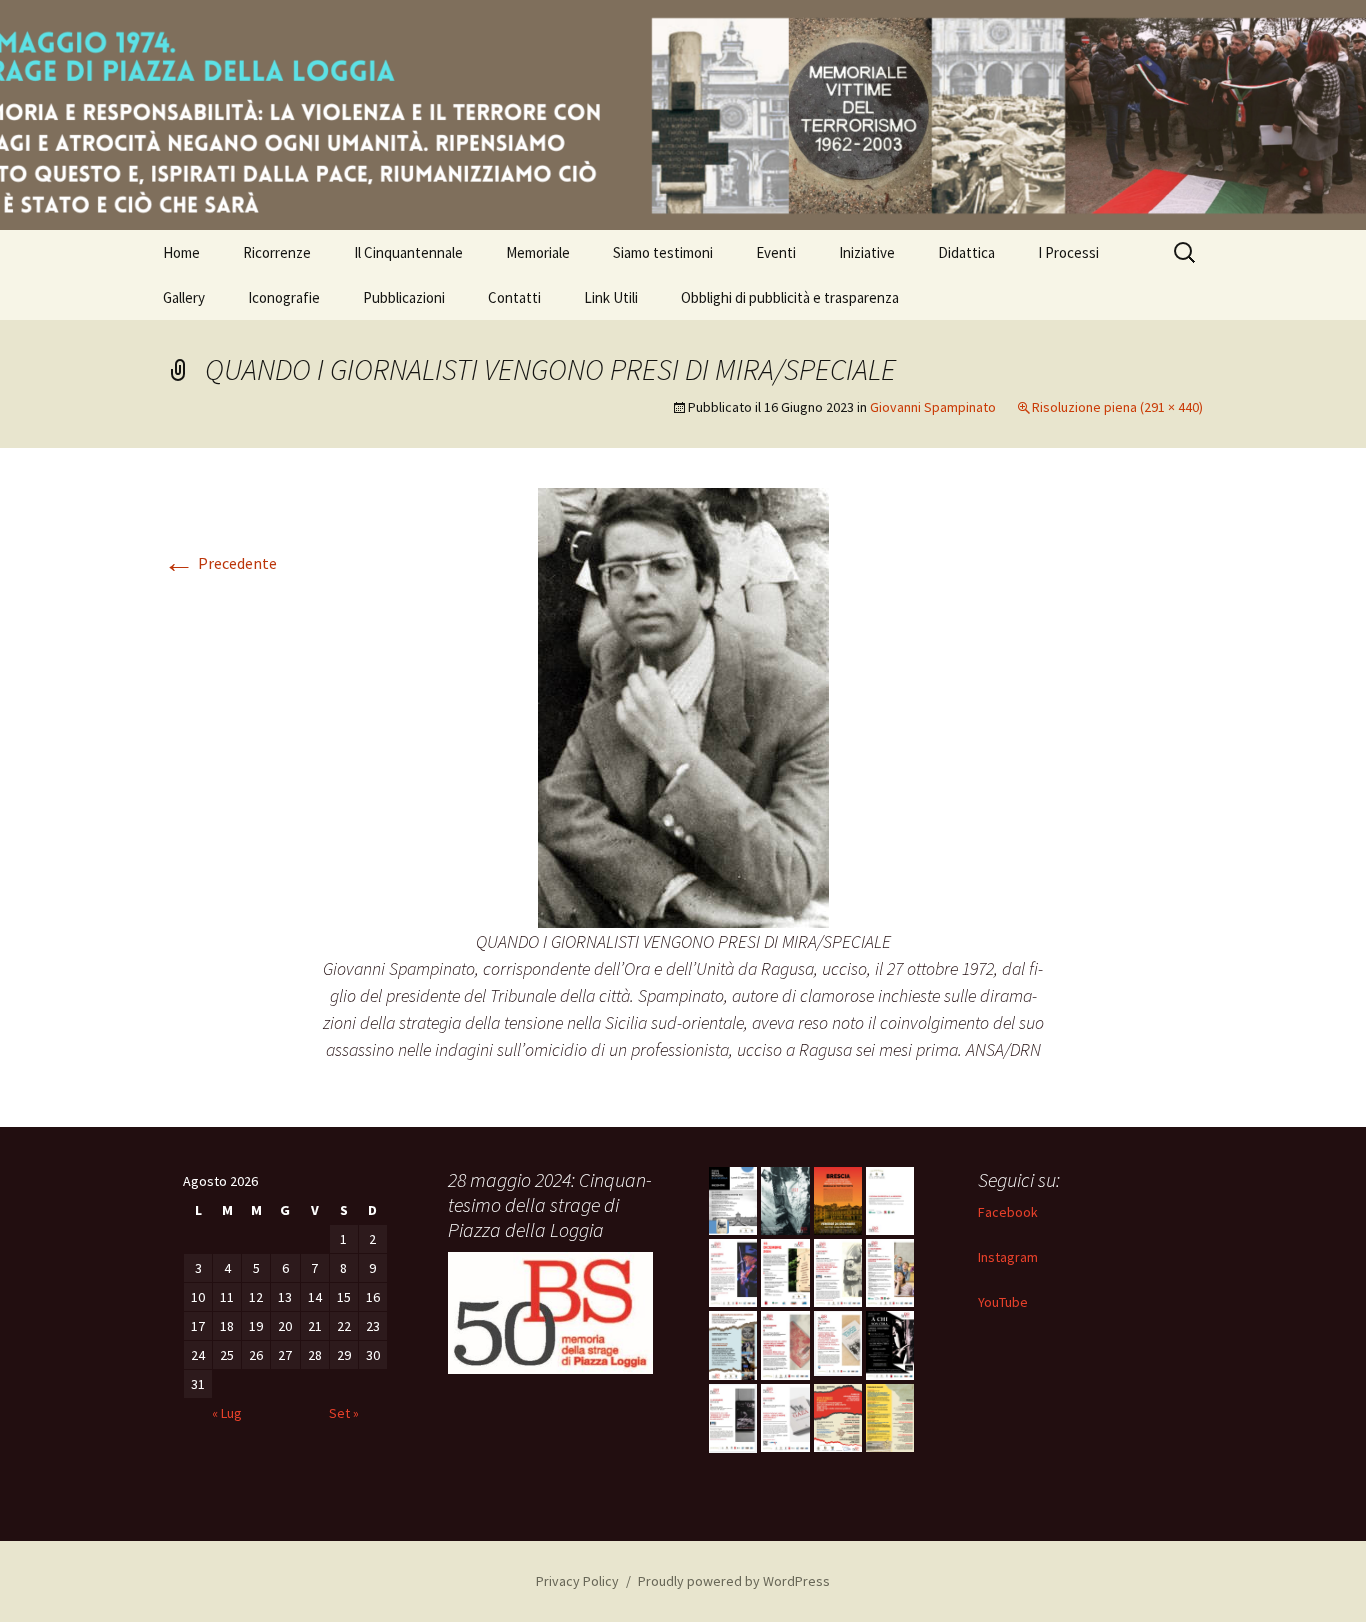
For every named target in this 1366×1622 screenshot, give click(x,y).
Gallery (184, 297)
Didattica (966, 252)
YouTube (1003, 1302)
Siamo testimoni (663, 252)
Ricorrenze (277, 252)
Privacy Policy (577, 1581)
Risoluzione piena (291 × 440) (1117, 407)
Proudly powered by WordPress (734, 1581)
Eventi (776, 252)
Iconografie (284, 297)
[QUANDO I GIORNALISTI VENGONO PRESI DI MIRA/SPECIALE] (683, 706)
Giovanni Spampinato (933, 407)
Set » (344, 1413)
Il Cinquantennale (408, 252)
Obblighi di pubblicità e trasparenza (790, 297)
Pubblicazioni (404, 297)
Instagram (1008, 1257)
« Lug (227, 1413)
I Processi (1068, 252)
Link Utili (611, 297)
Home (181, 252)
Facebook (1008, 1212)
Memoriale (538, 252)
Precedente (220, 563)
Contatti (514, 297)
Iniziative (867, 252)
